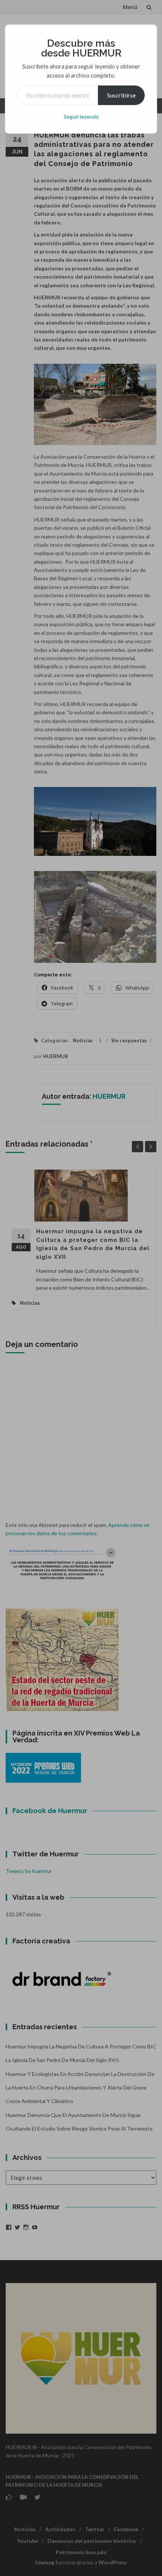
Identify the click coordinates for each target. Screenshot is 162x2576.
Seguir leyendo (81, 117)
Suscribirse (121, 95)
